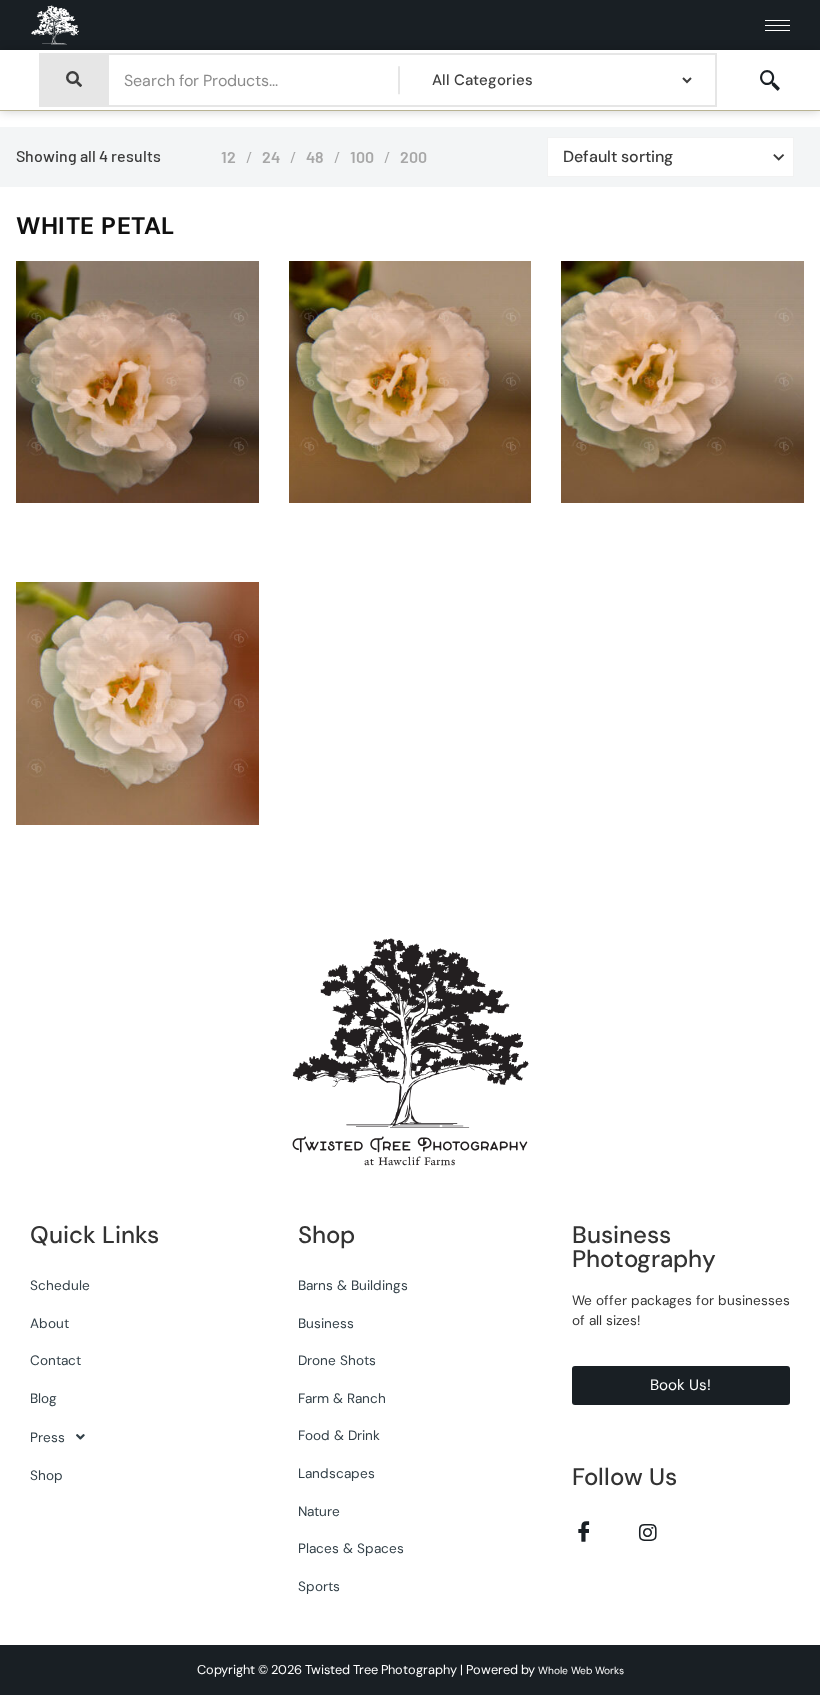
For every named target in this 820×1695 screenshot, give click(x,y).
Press (47, 1437)
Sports (319, 1586)
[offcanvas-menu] (770, 81)
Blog (43, 1398)
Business (326, 1323)
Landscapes (336, 1473)
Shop (46, 1475)
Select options (198, 498)
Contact (55, 1360)
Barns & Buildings (353, 1285)
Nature (319, 1511)
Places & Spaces (351, 1548)
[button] (139, 1437)
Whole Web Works (581, 1670)
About (49, 1323)
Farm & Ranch (342, 1398)
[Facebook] (584, 1531)
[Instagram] (648, 1531)
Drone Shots (337, 1360)
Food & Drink (339, 1435)
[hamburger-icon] (777, 25)
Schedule (60, 1285)
